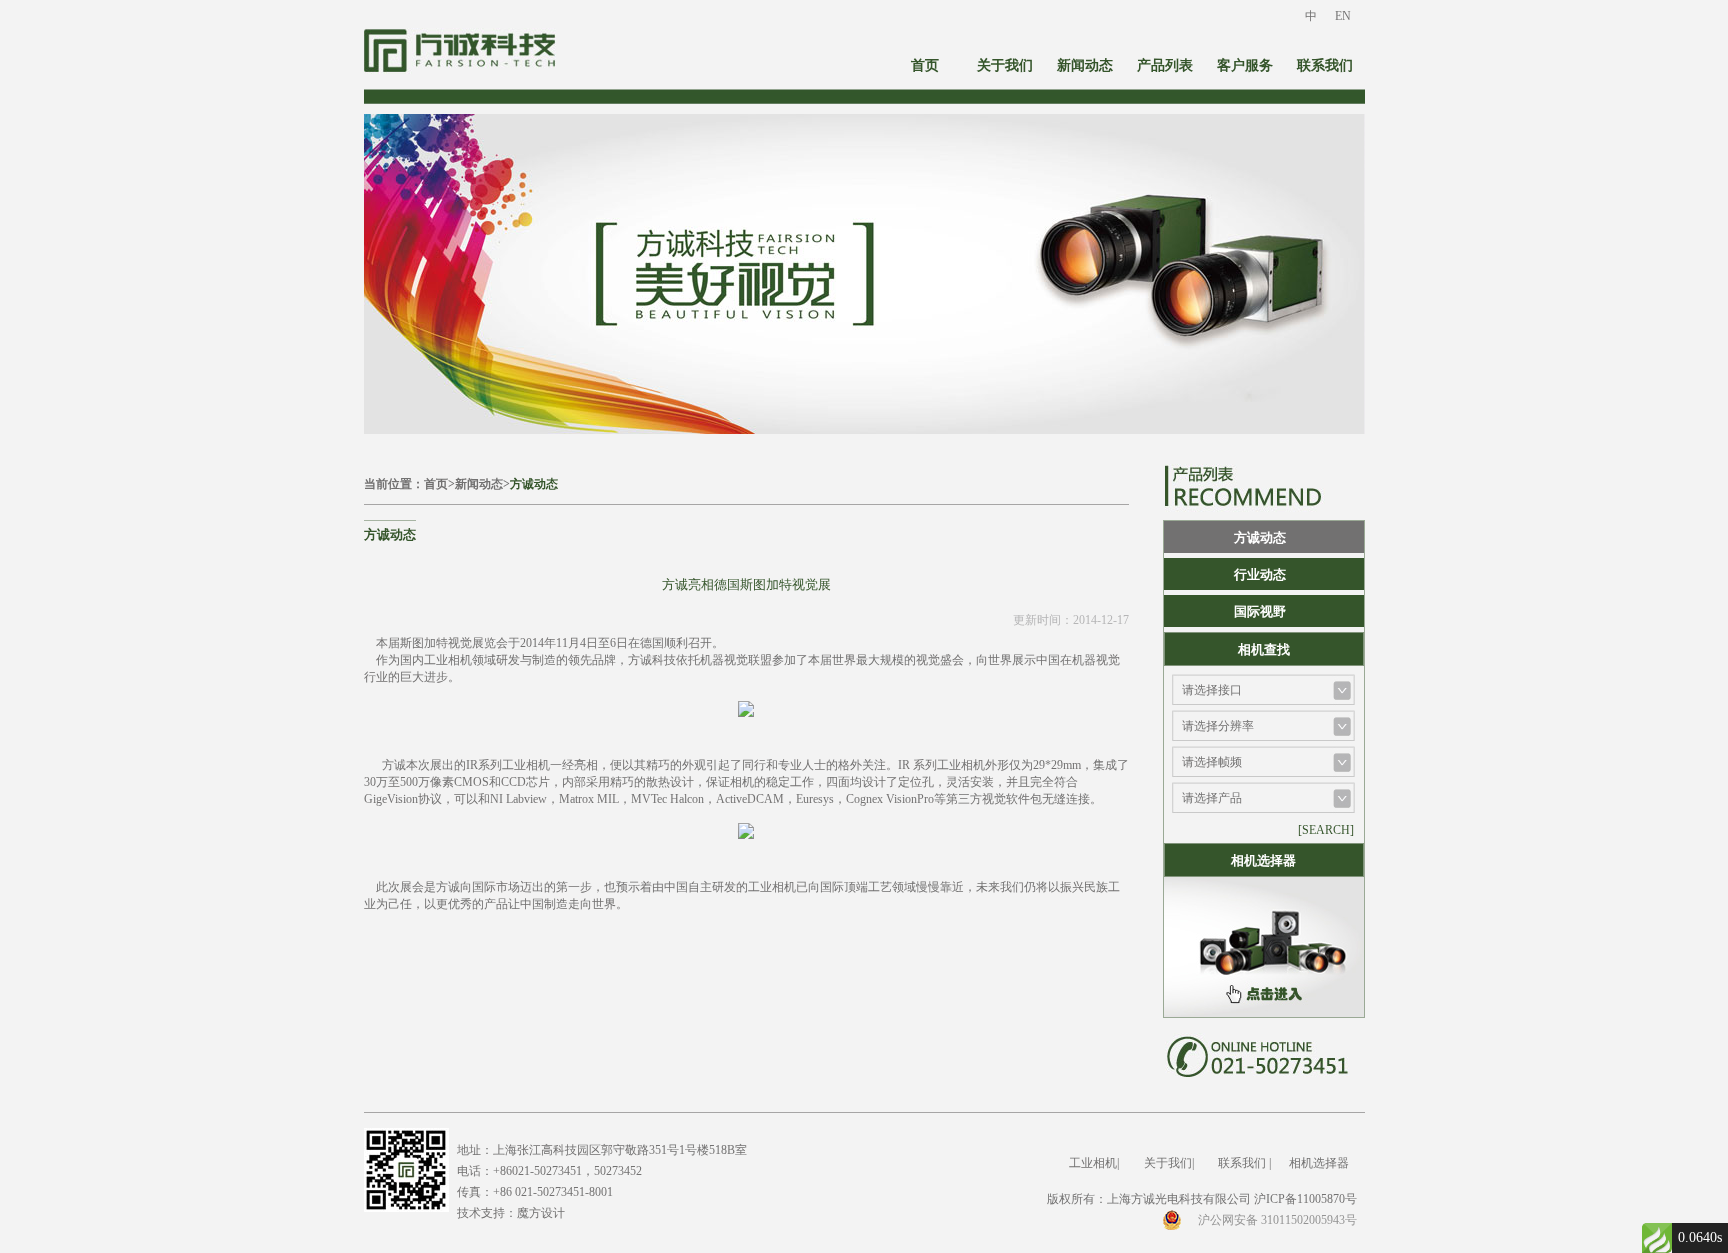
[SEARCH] (1326, 830)
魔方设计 (541, 1213)
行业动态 (1260, 574)
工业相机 (1093, 1163)
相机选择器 (1319, 1163)
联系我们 (1325, 65)
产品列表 (1165, 65)
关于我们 (1005, 65)
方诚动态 (534, 484)
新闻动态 (1085, 65)
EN (1343, 16)
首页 (925, 65)
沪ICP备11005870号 (1305, 1199)
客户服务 (1245, 65)
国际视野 (1260, 611)
